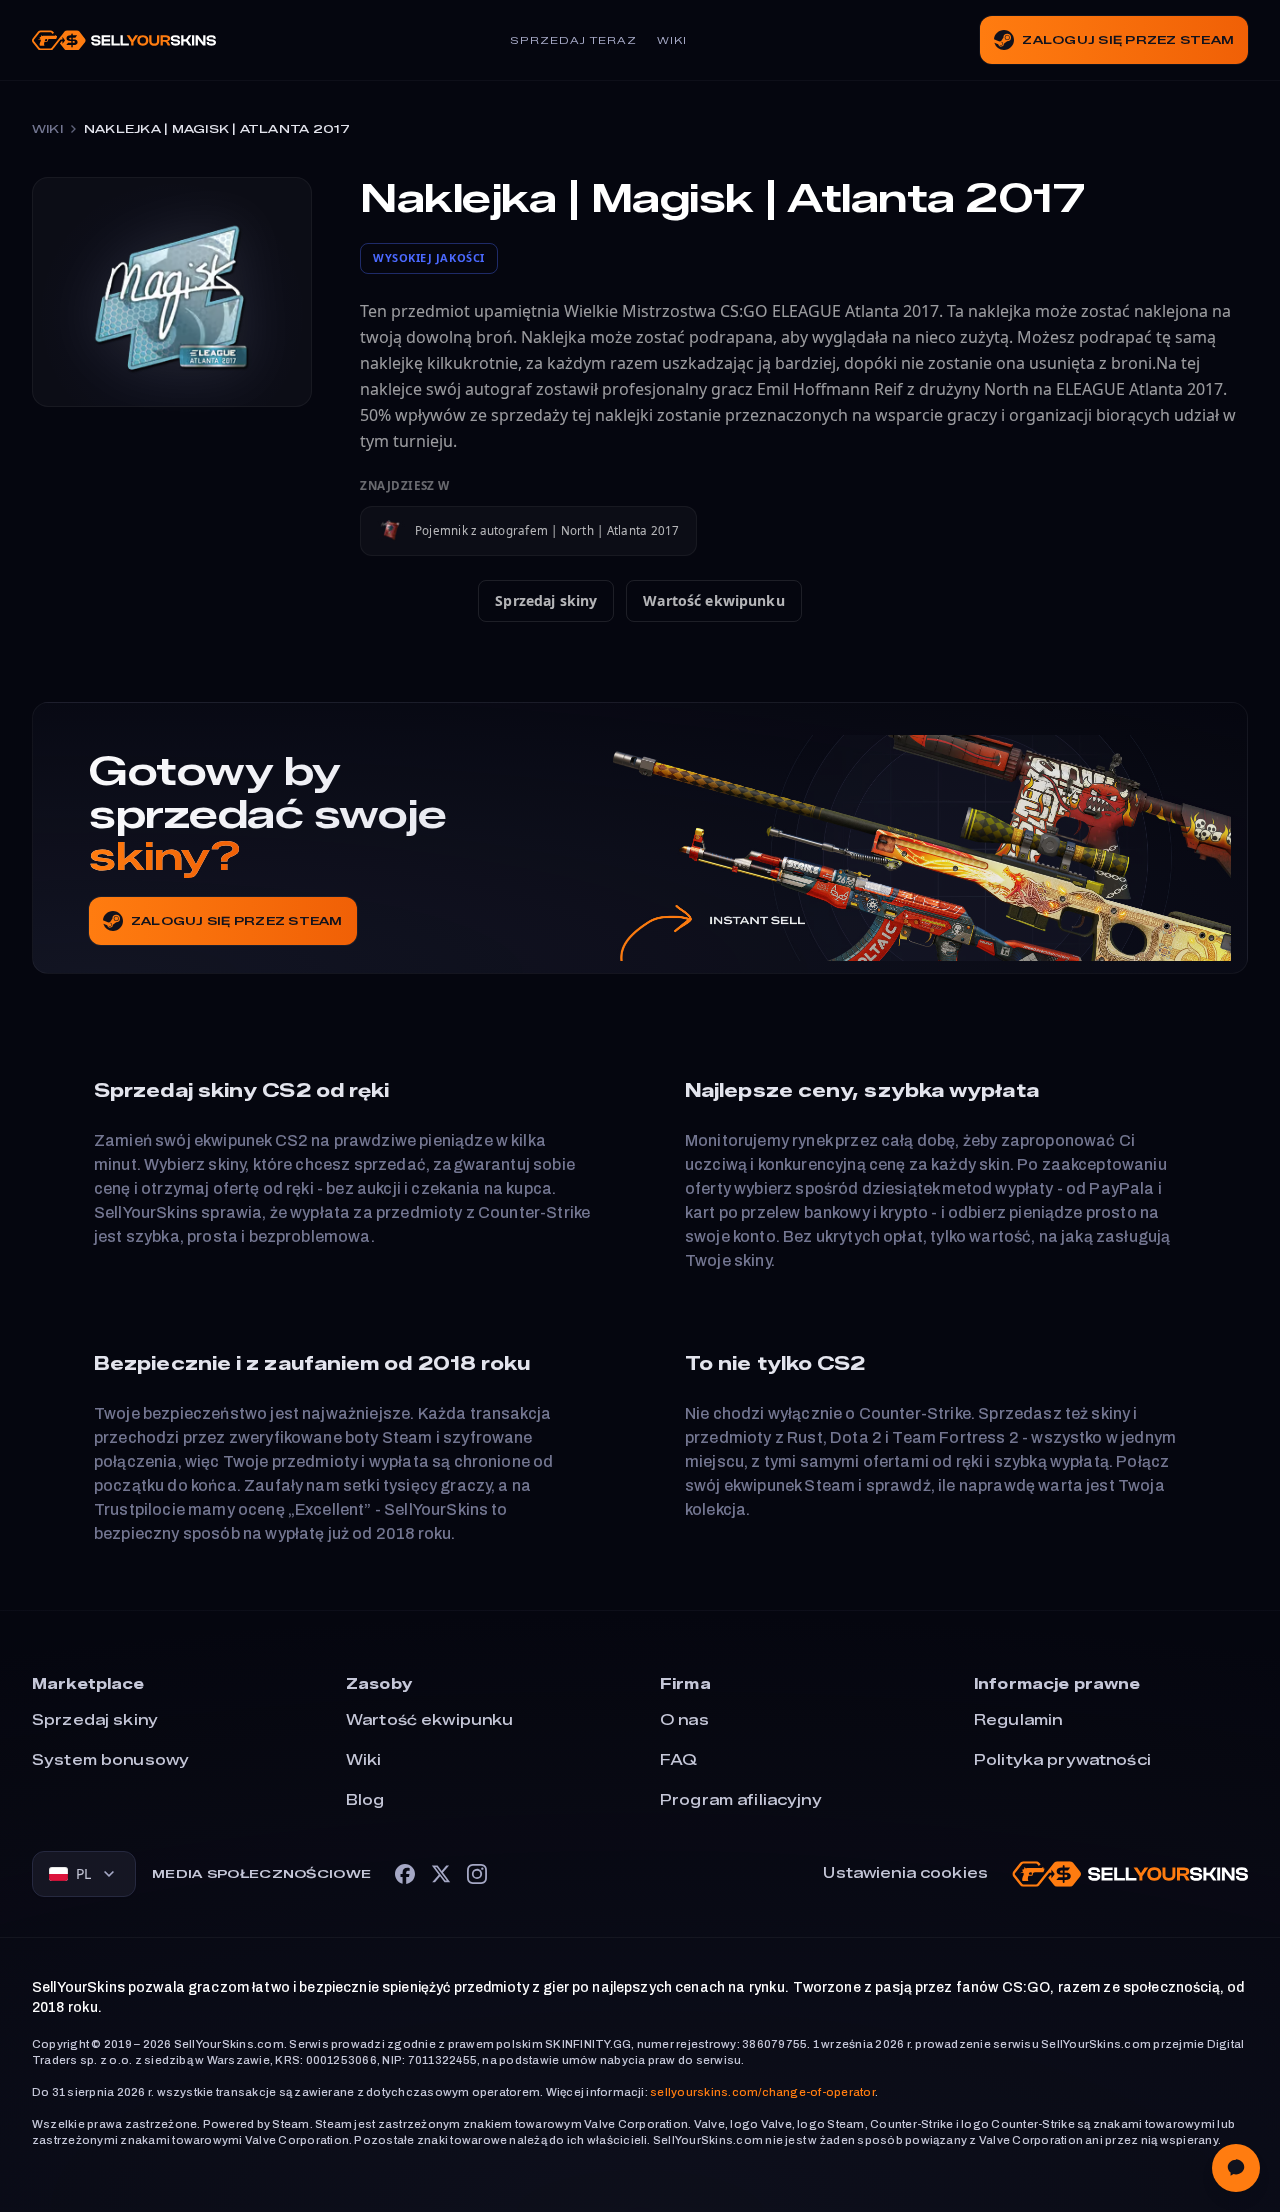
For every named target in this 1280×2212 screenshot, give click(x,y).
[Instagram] (477, 1874)
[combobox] (84, 1874)
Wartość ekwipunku (713, 600)
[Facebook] (405, 1874)
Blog (365, 1800)
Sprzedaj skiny (546, 600)
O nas (684, 1720)
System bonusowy (110, 1760)
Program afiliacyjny (741, 1800)
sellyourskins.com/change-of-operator (762, 2092)
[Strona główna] (124, 40)
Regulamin (1018, 1720)
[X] (441, 1874)
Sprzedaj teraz (573, 40)
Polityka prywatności (1062, 1760)
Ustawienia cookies (905, 1873)
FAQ (678, 1760)
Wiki (672, 40)
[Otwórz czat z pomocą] (1236, 2168)
